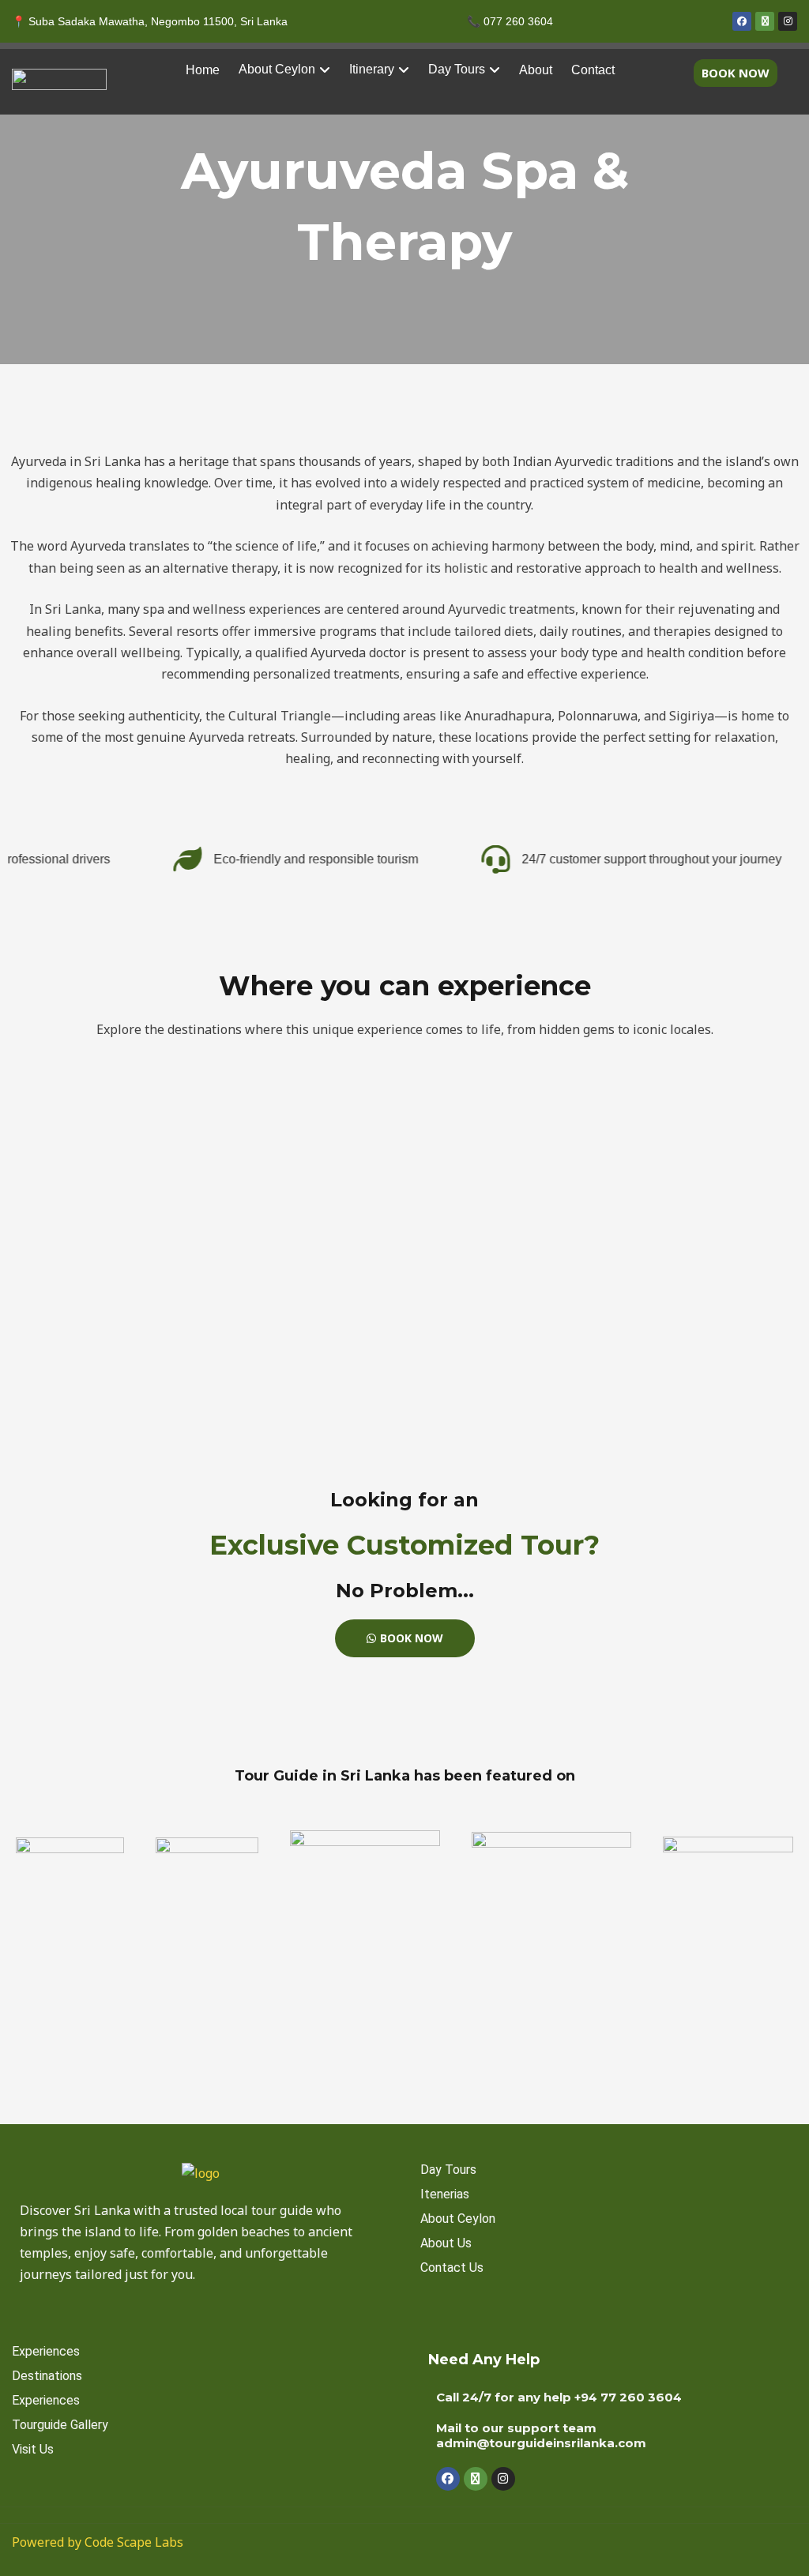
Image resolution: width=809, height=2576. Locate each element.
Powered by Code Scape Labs (98, 2542)
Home (203, 70)
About (536, 70)
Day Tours (457, 69)
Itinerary (372, 69)
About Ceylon (277, 69)
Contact (593, 70)
